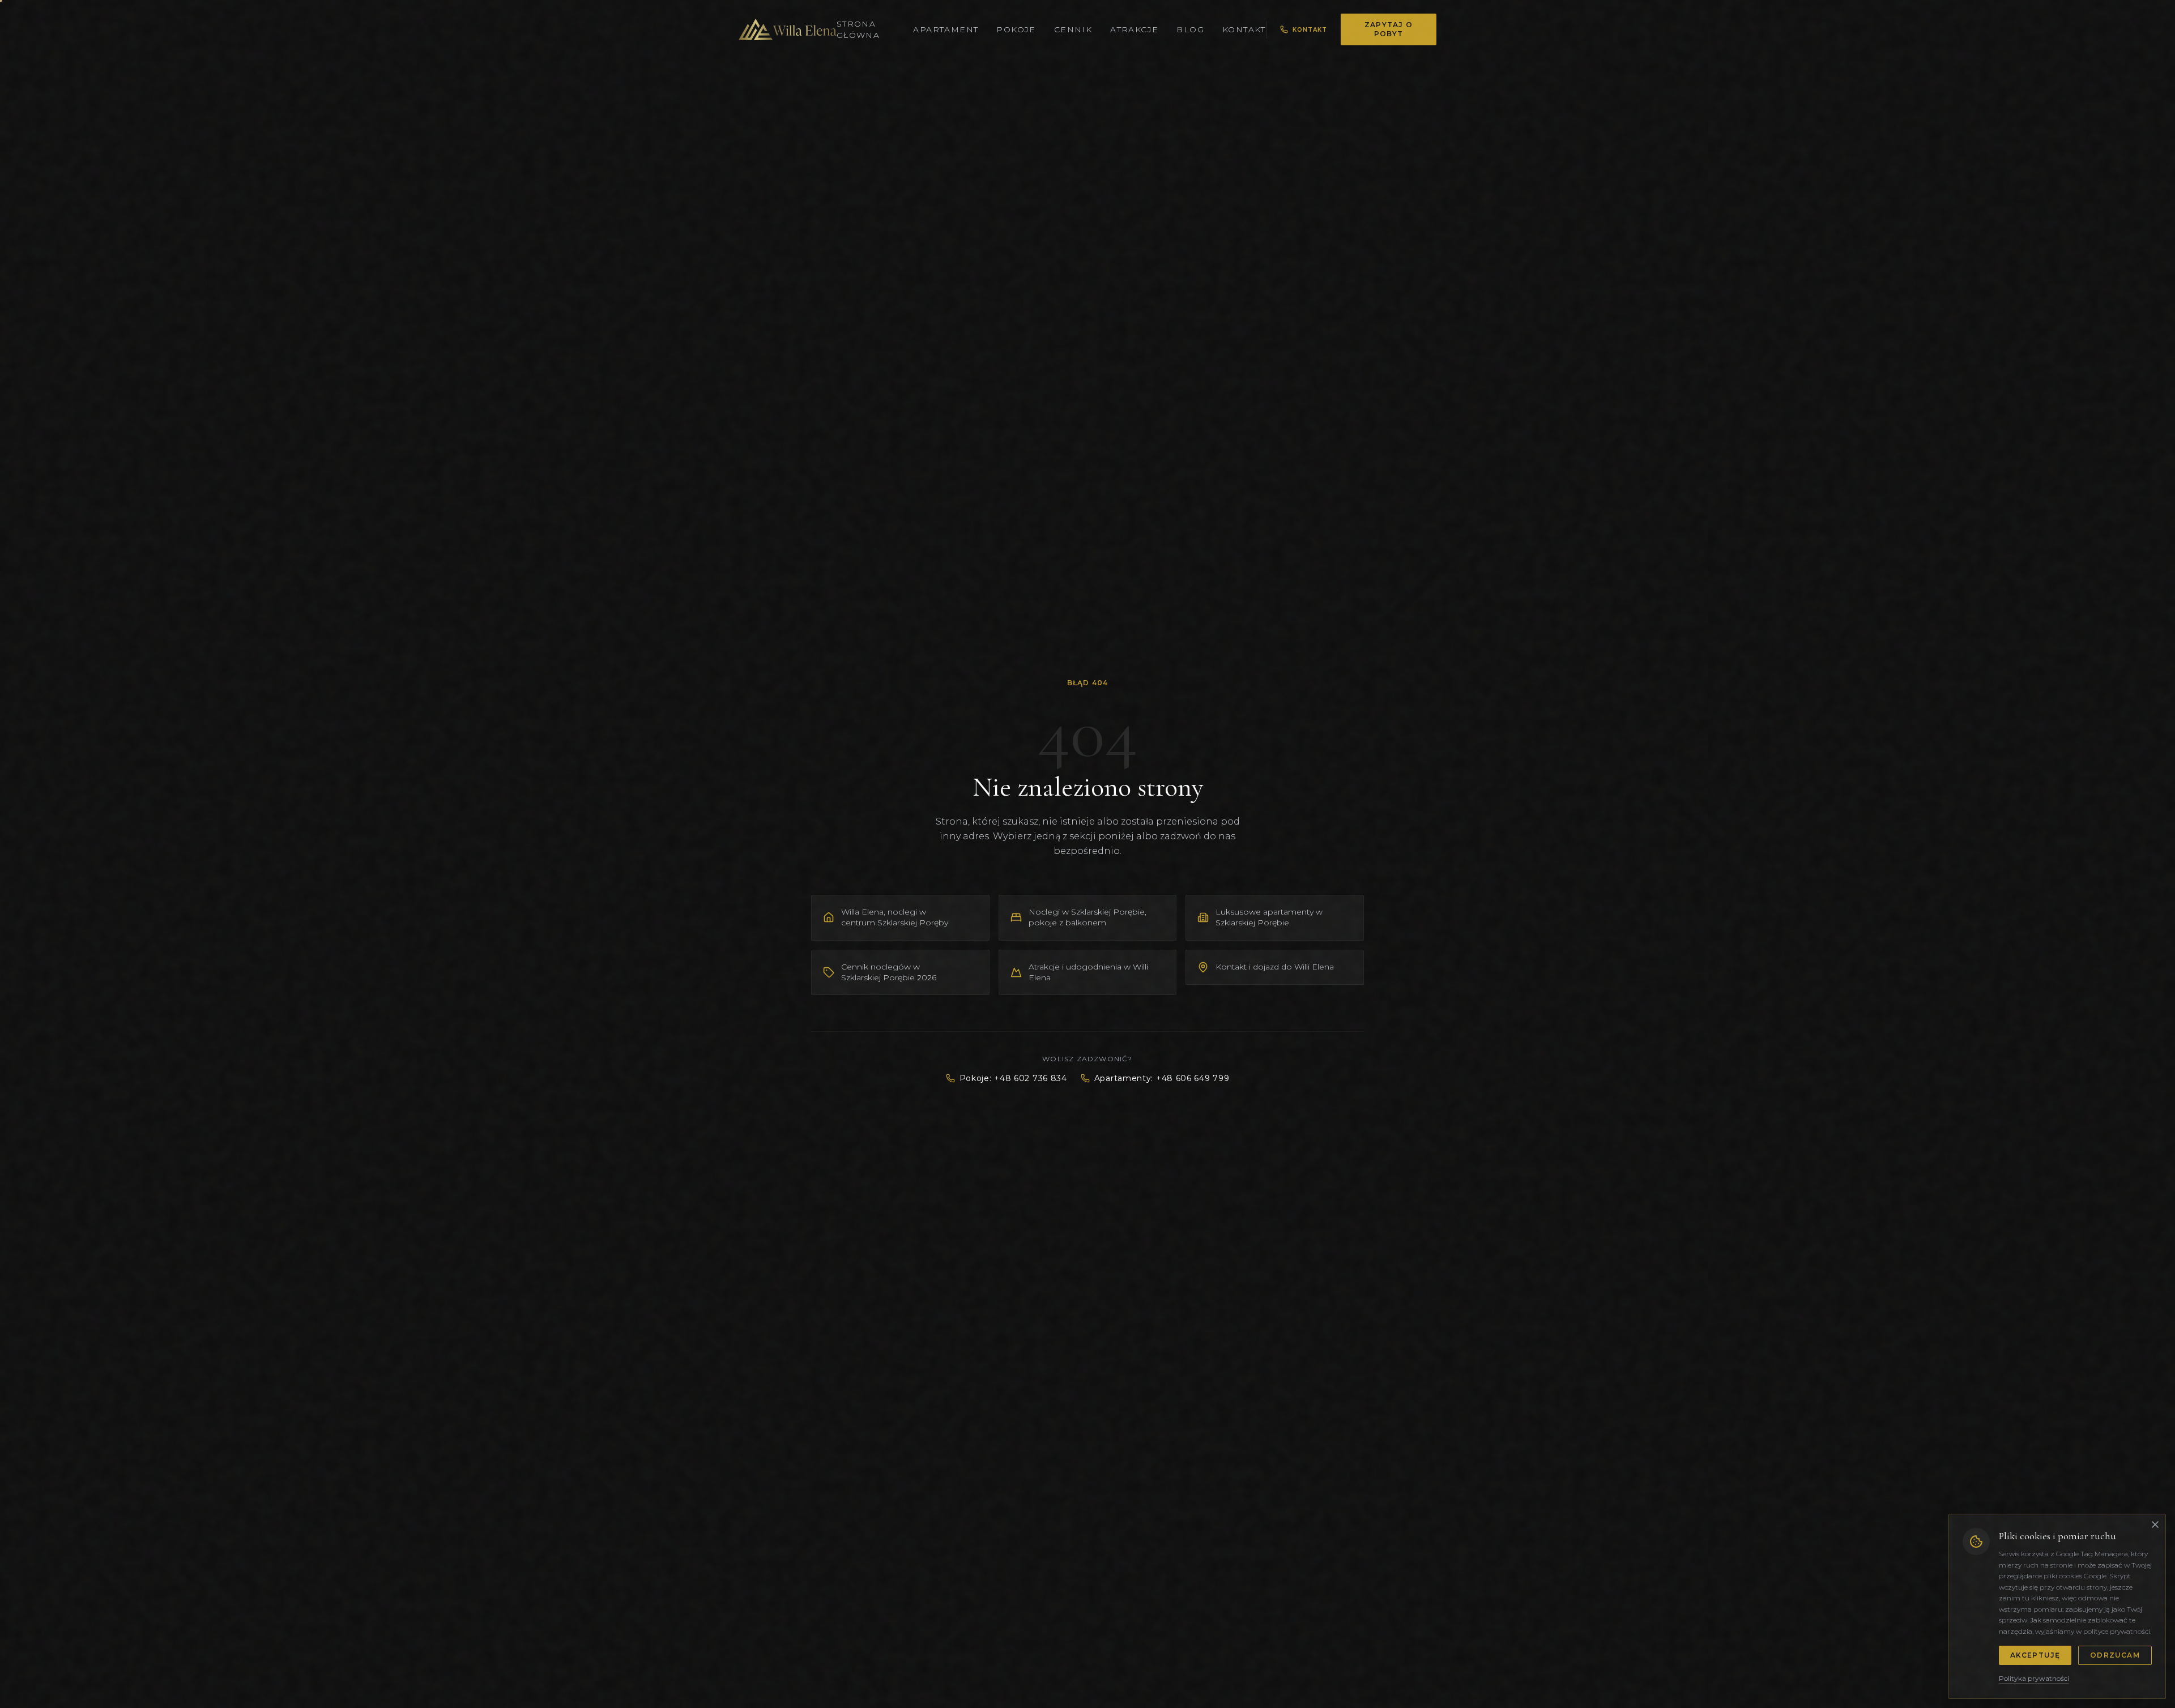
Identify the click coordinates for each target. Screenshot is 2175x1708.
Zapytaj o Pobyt (1389, 29)
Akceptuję (2035, 1655)
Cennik (1073, 29)
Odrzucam (2115, 1655)
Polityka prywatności (2034, 1678)
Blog (1190, 29)
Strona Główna (858, 29)
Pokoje (1016, 29)
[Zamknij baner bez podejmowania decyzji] (2155, 1525)
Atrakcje (1134, 29)
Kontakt (1244, 29)
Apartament (946, 29)
